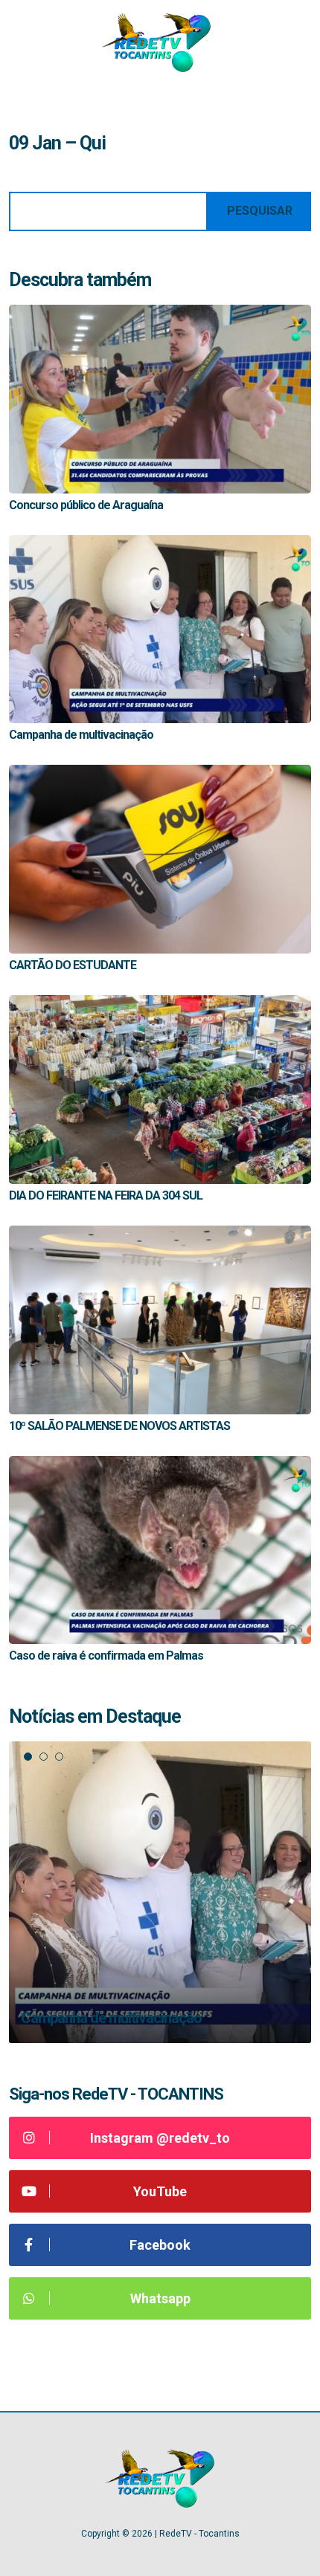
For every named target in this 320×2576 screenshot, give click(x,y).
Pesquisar (260, 211)
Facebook (160, 2245)
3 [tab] (59, 1757)
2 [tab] (44, 1757)
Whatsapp (160, 2298)
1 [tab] (28, 1757)
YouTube (160, 2191)
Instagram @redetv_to (160, 2138)
